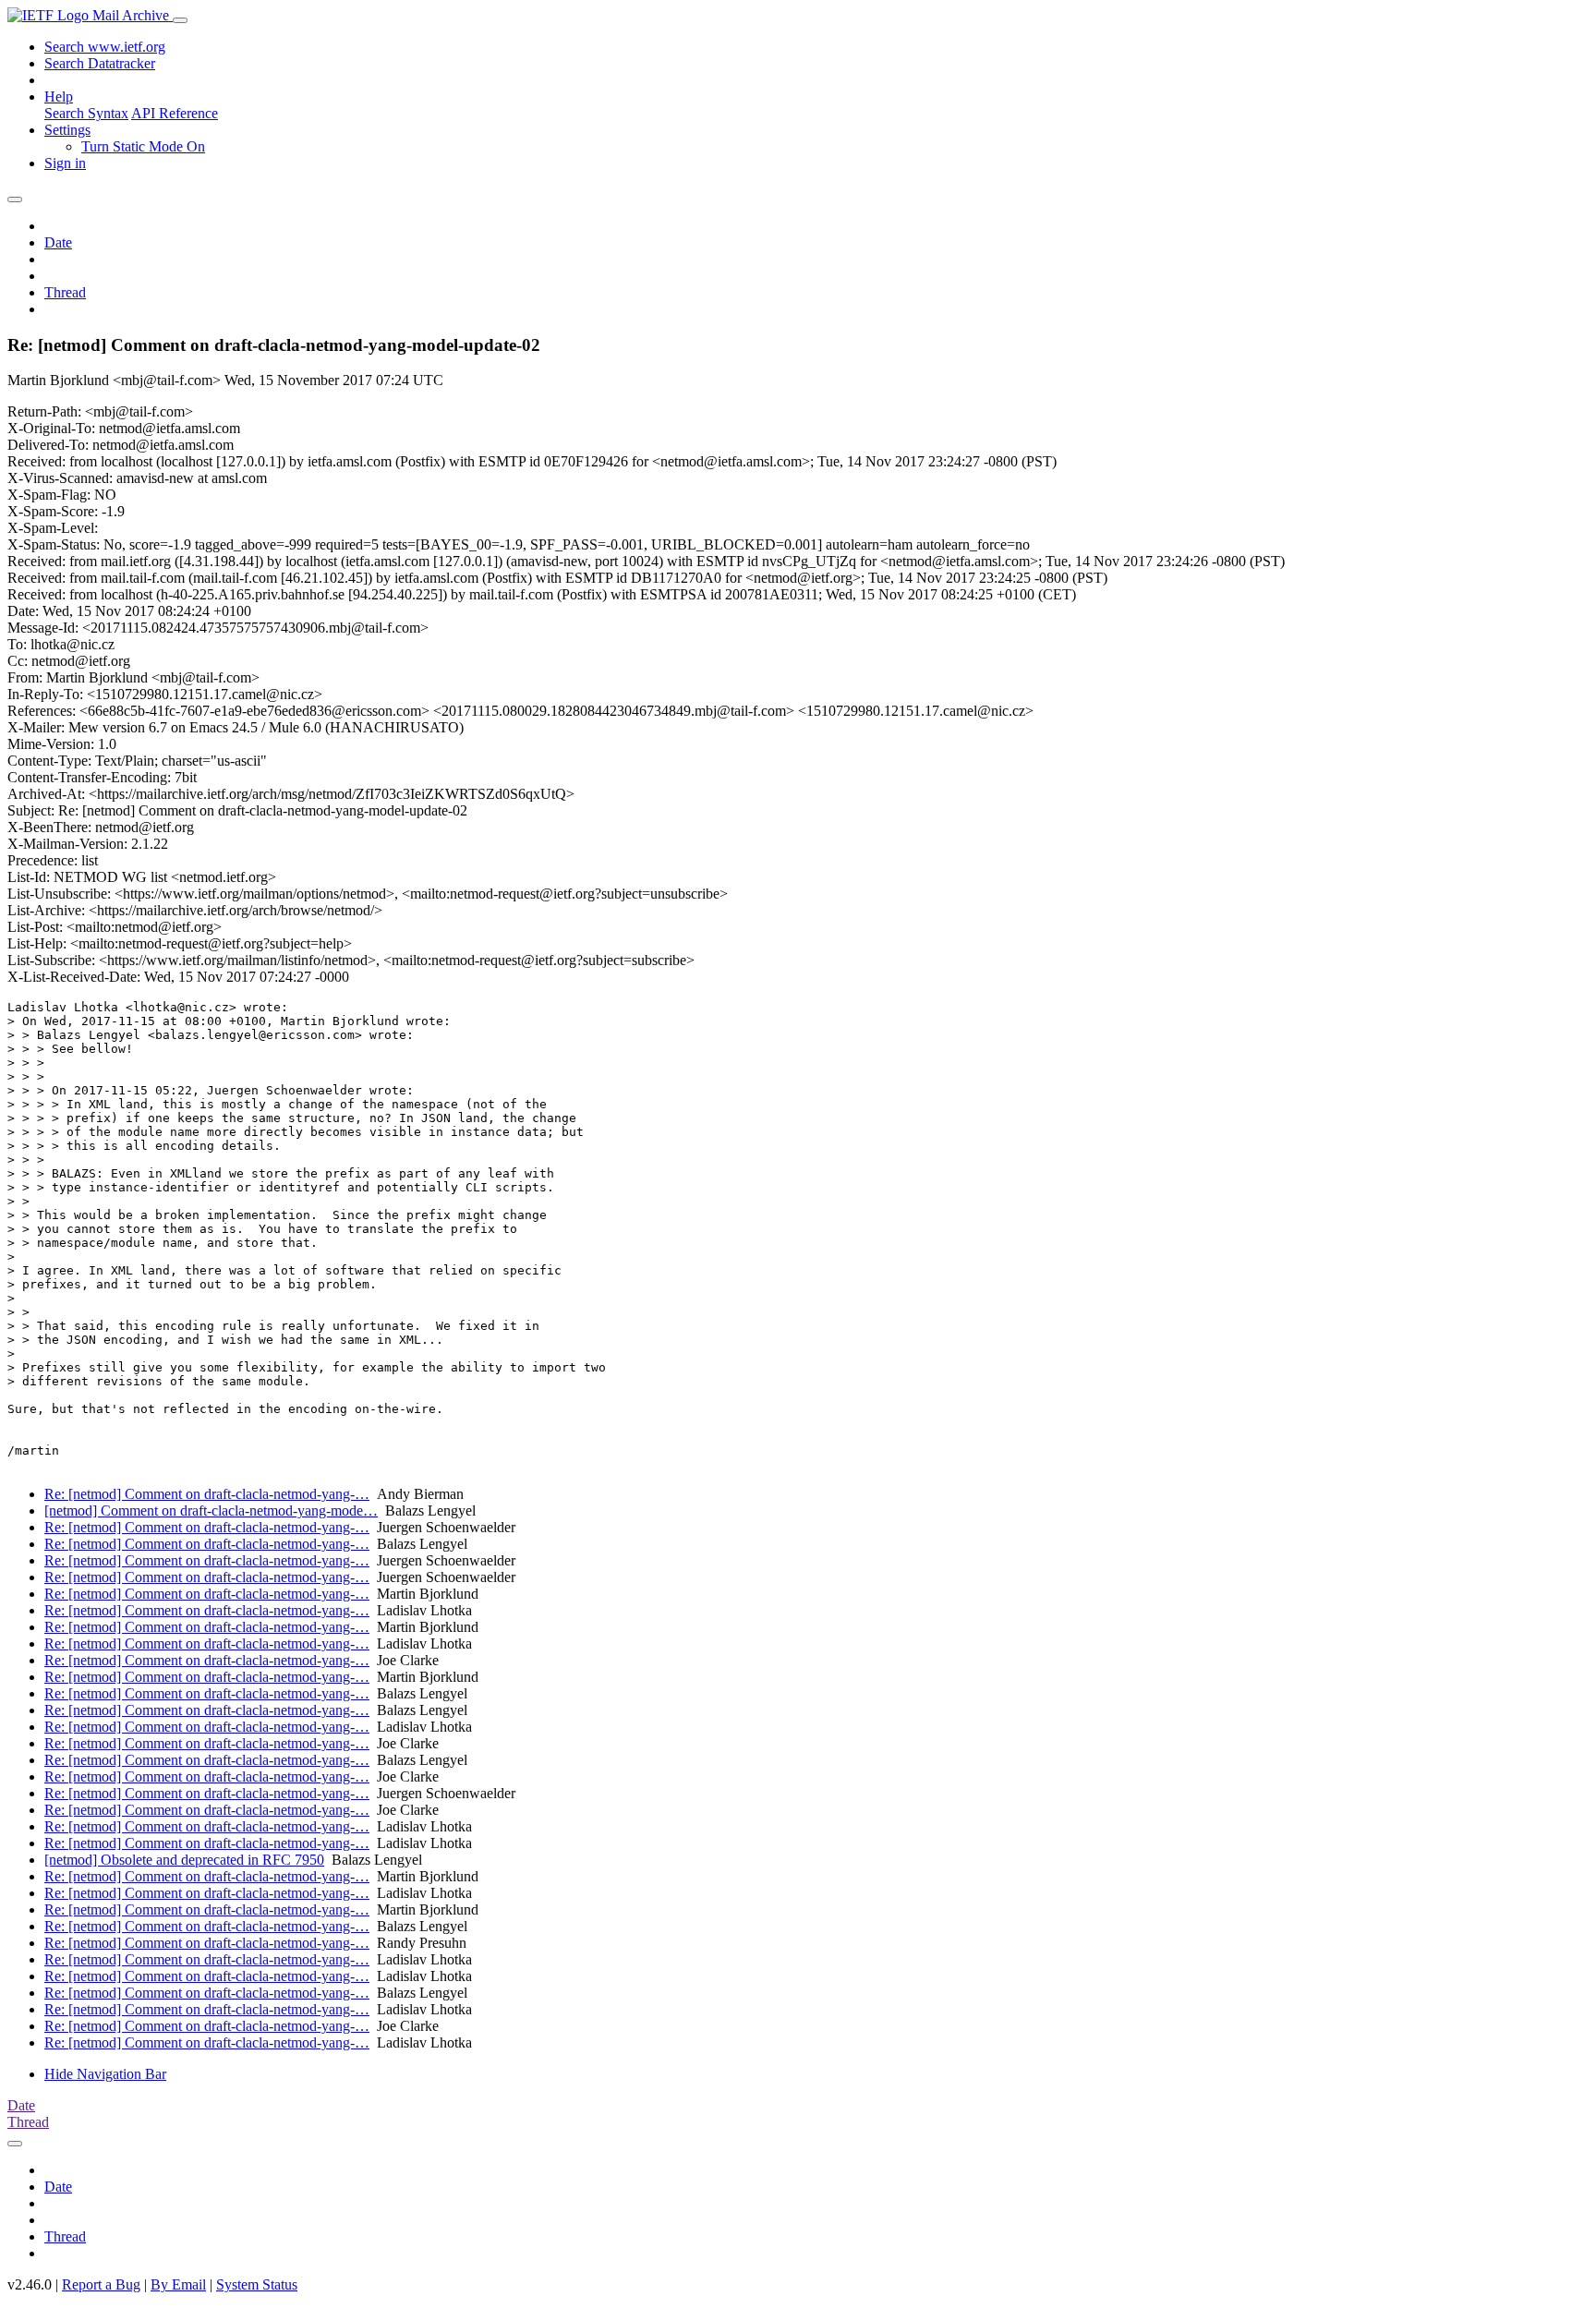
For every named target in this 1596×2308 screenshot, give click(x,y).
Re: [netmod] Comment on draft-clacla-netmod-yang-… (207, 1494)
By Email (178, 2284)
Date (58, 242)
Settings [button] (67, 130)
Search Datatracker (100, 63)
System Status (257, 2284)
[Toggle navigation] (180, 20)
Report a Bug (101, 2284)
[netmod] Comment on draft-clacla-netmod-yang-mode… (211, 1510)
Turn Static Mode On (143, 146)
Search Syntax (86, 113)
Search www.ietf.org (105, 47)
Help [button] (59, 97)
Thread (65, 292)
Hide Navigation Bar (105, 2074)
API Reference (175, 113)
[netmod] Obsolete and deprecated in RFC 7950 (184, 1860)
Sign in (65, 163)
